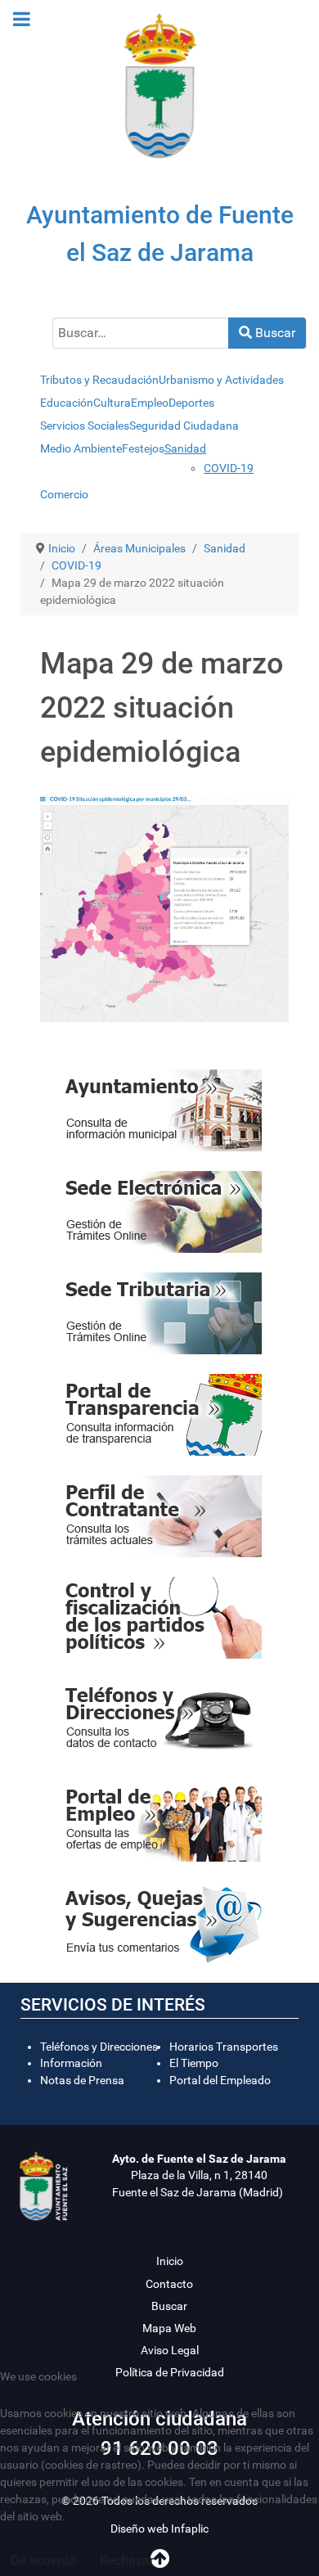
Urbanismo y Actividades (221, 380)
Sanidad (185, 448)
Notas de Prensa (82, 2080)
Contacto (169, 2284)
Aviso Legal (170, 2350)
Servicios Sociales (85, 426)
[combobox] (141, 333)
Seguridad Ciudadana (184, 426)
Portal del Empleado (220, 2080)
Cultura (112, 403)
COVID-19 (229, 468)
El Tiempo (194, 2063)
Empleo (150, 403)
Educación (67, 403)
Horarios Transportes (224, 2047)
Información (71, 2063)
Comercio (64, 494)
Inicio (170, 2261)
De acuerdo (43, 2560)
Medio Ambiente (81, 448)
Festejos (143, 448)
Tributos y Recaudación (99, 380)
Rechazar (127, 2560)
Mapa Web (169, 2328)
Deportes (191, 403)
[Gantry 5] (159, 86)
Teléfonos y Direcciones (99, 2047)
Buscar (274, 333)
